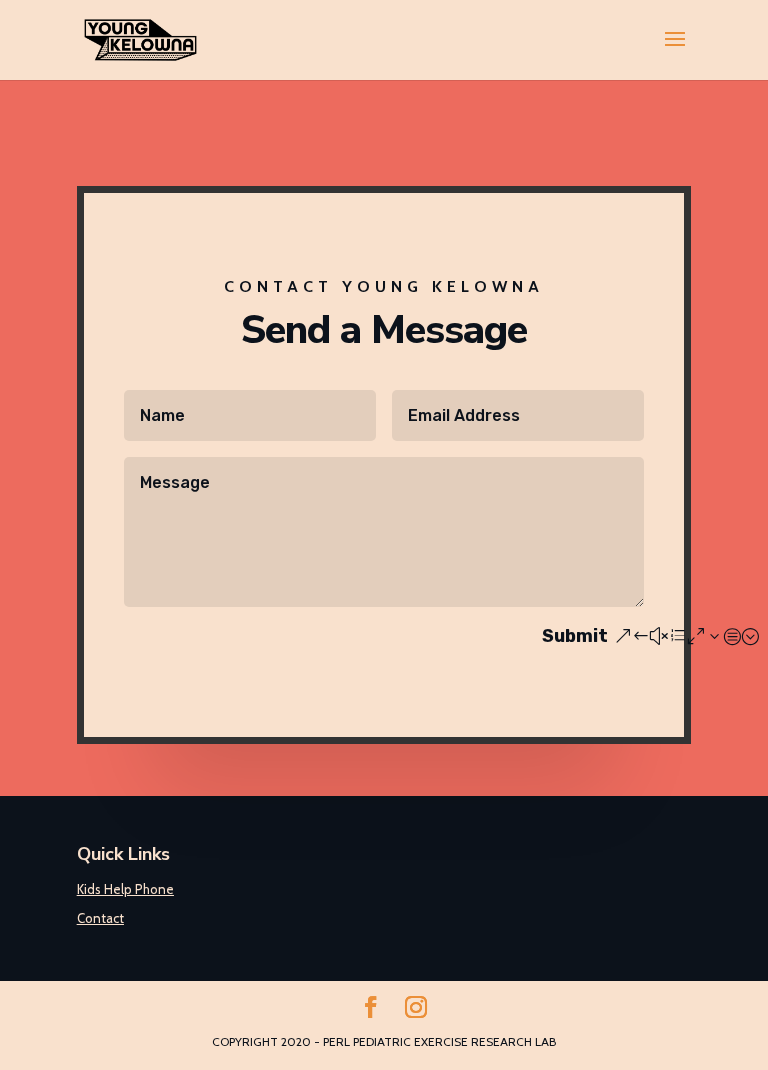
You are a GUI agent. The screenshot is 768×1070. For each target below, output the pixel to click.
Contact (100, 918)
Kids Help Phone (125, 889)
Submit (575, 636)
